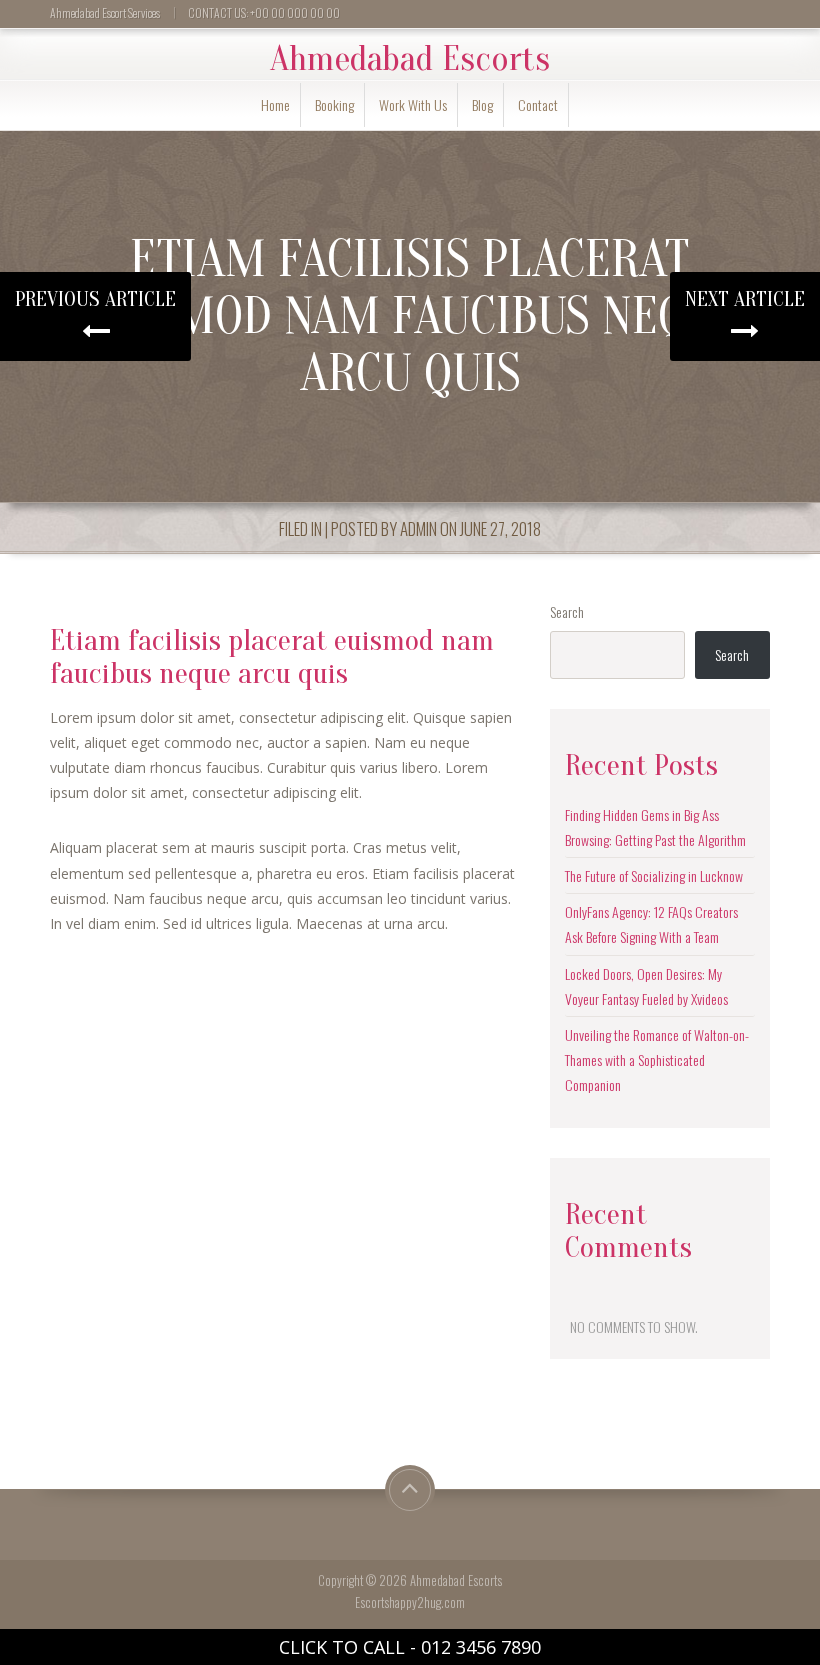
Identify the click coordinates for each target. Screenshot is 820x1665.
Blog (482, 104)
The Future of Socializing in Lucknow (654, 875)
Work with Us (413, 104)
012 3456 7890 (481, 1647)
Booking (334, 104)
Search (567, 611)
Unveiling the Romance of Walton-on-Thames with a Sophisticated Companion (657, 1059)
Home (275, 104)
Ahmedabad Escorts (410, 59)
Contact (538, 104)
